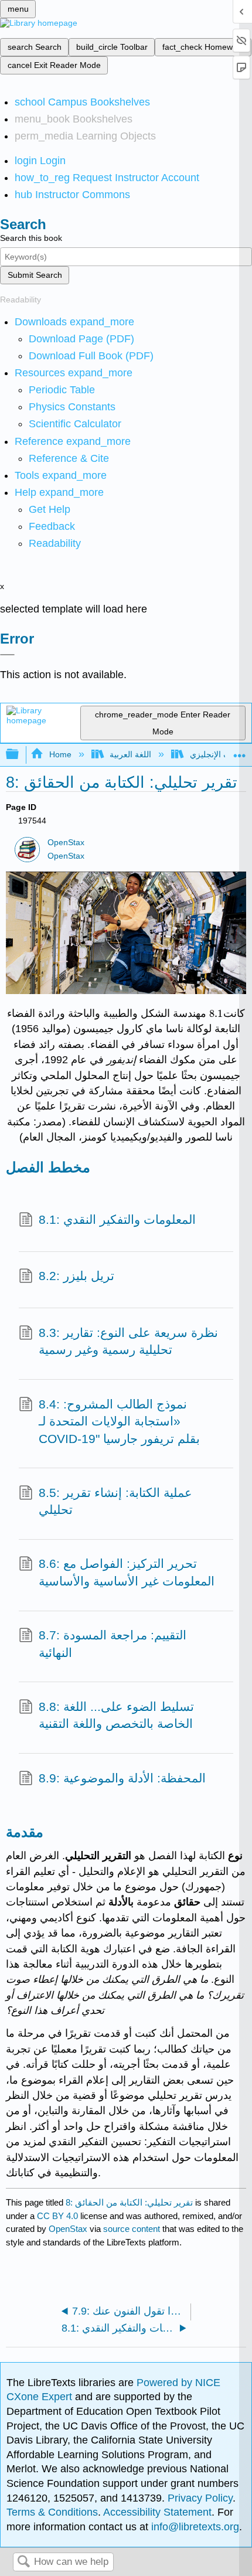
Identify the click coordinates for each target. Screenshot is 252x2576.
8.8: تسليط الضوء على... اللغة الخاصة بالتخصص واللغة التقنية (116, 1715)
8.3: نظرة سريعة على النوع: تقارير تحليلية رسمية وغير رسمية (128, 1341)
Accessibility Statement (157, 2512)
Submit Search (35, 275)
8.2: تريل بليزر (76, 1276)
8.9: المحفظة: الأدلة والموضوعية (122, 1778)
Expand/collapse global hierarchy (20, 755)
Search (23, 2562)
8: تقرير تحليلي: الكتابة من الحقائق (129, 2202)
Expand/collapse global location (240, 751)
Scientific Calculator (75, 424)
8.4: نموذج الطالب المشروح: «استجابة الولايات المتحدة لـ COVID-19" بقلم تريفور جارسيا (119, 1421)
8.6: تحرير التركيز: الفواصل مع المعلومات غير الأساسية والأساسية (127, 1572)
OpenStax (66, 843)
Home (60, 754)
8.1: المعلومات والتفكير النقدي (117, 1219)
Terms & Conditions (52, 2512)
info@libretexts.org (194, 2527)
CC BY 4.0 (57, 2216)
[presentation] (216, 1013)
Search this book (31, 238)
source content (132, 2229)
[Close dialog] (7, 655)
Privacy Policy (200, 2498)
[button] (52, 526)
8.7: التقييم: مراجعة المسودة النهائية (113, 1644)
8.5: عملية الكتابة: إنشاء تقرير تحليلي (115, 1501)
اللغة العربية (130, 754)
